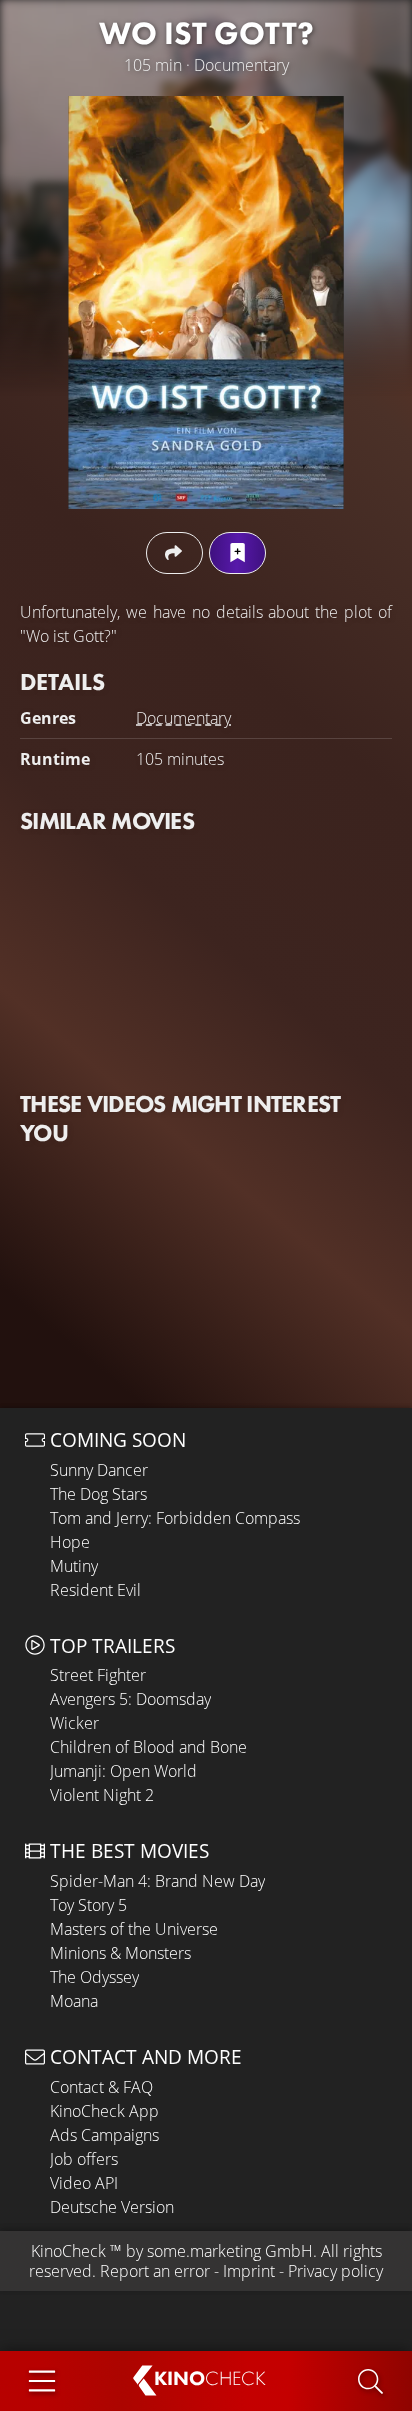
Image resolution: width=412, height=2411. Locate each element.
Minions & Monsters (120, 1953)
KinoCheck (68, 2251)
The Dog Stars (98, 1494)
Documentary (183, 718)
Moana (74, 2001)
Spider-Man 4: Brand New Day (157, 1881)
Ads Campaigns (104, 2135)
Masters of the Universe (134, 1929)
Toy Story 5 (88, 1905)
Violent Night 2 (102, 1795)
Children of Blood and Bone (148, 1747)
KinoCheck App (104, 2111)
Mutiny (74, 1566)
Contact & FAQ (101, 2087)
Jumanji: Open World (123, 1771)
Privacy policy (335, 2271)
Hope (70, 1542)
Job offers (84, 2159)
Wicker (74, 1723)
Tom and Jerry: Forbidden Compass (175, 1518)
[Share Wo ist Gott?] (174, 552)
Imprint (249, 2271)
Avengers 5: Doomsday (130, 1699)
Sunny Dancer (99, 1470)
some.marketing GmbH (230, 2251)
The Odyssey (94, 1977)
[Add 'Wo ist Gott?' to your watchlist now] (237, 552)
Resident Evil (95, 1590)
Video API (84, 2183)
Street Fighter (98, 1675)
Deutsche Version (112, 2207)
